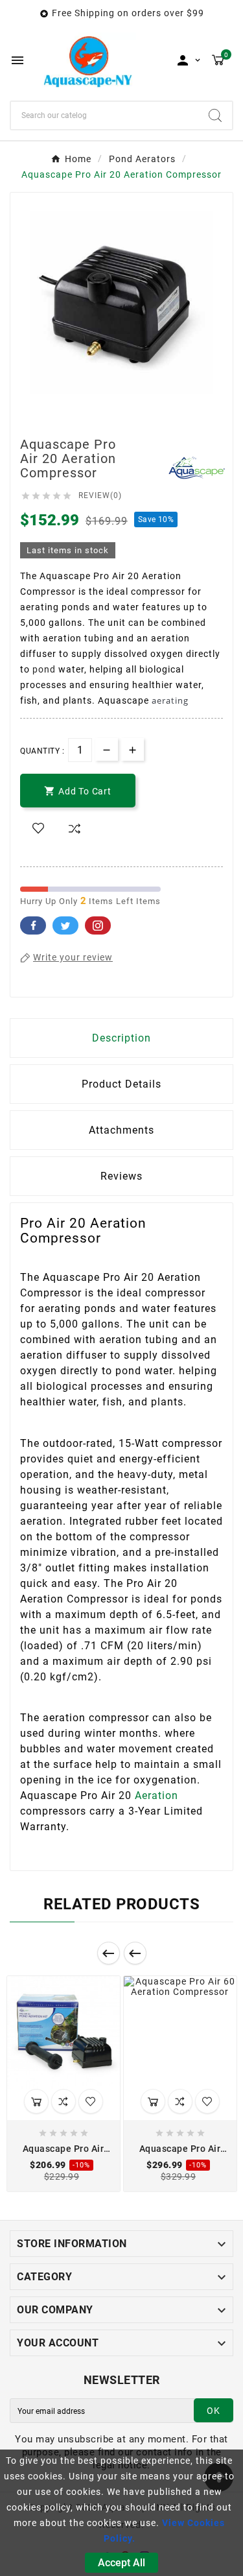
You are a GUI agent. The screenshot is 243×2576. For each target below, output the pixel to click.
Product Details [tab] (121, 1084)
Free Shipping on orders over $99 (128, 13)
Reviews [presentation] (121, 1176)
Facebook (33, 925)
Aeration (156, 1795)
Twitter (65, 925)
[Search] (215, 115)
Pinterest (98, 925)
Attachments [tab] (121, 1130)
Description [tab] (121, 1038)
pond (44, 669)
